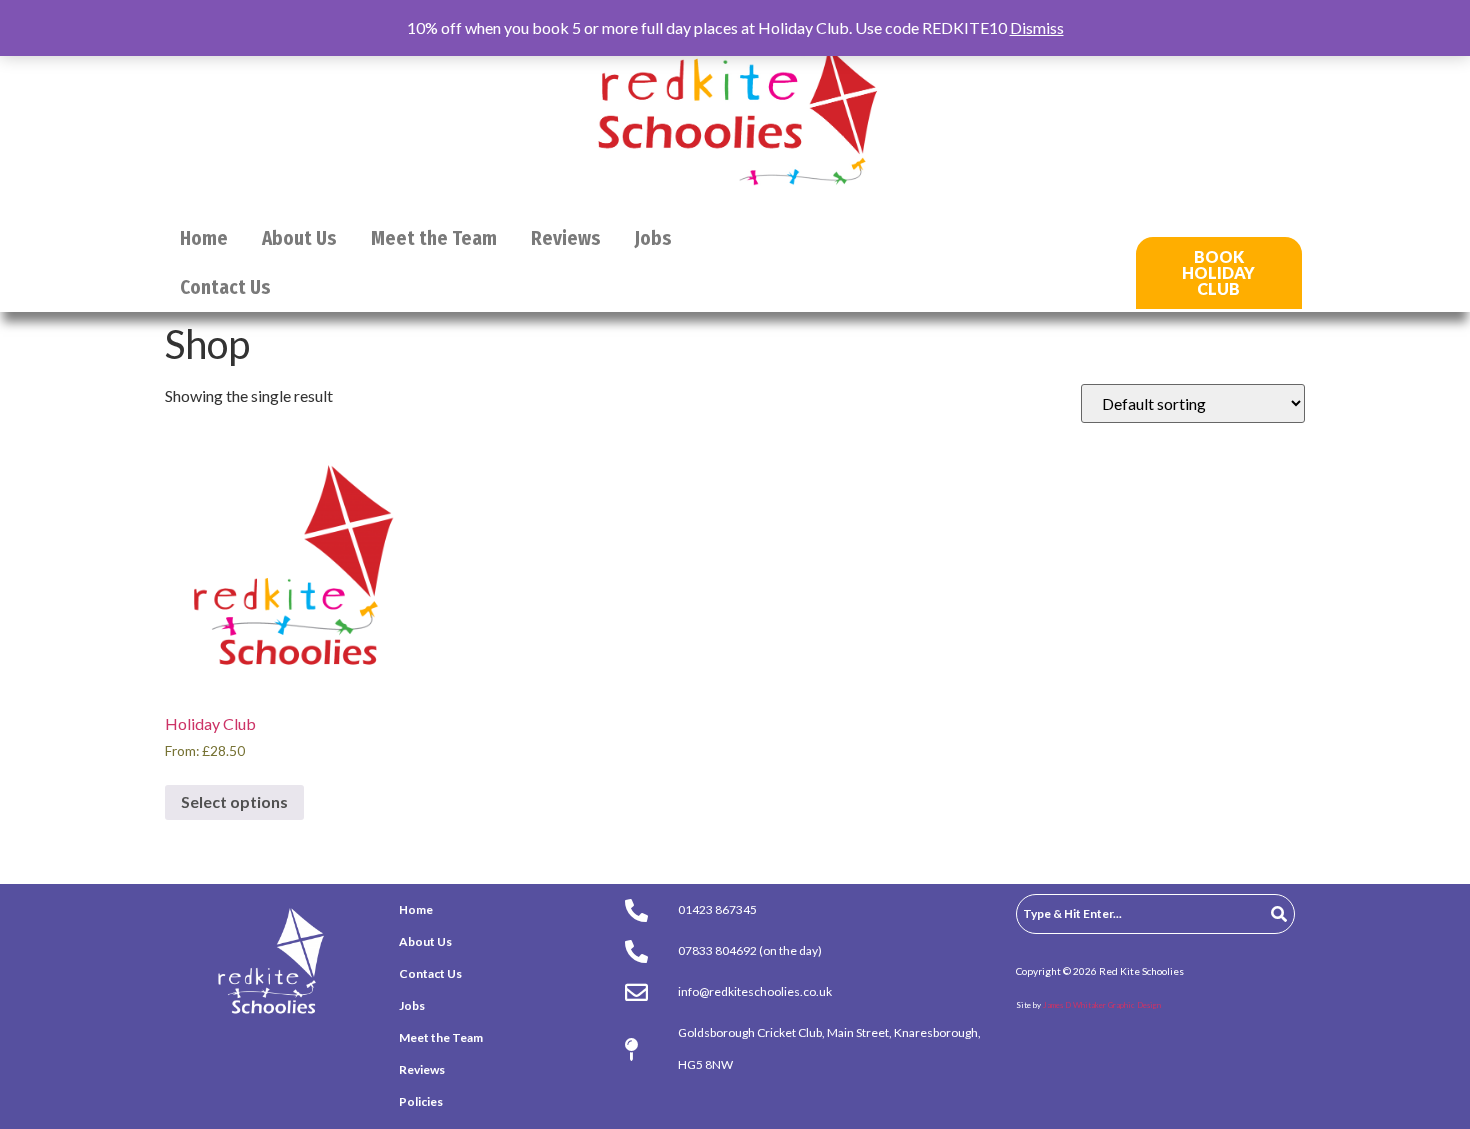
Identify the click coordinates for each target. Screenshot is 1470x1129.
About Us (299, 238)
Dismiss (1037, 27)
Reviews (566, 238)
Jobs (653, 238)
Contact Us (225, 287)
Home (204, 238)
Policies (421, 1101)
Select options (234, 801)
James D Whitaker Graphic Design (1102, 1005)
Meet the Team (434, 238)
